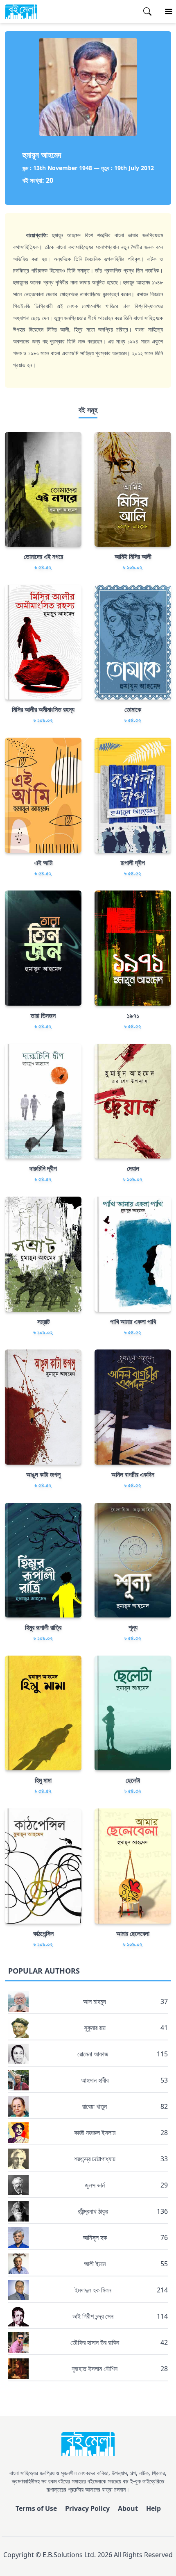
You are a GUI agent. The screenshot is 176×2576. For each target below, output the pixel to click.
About (128, 2508)
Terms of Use (36, 2508)
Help (153, 2508)
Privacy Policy (87, 2508)
